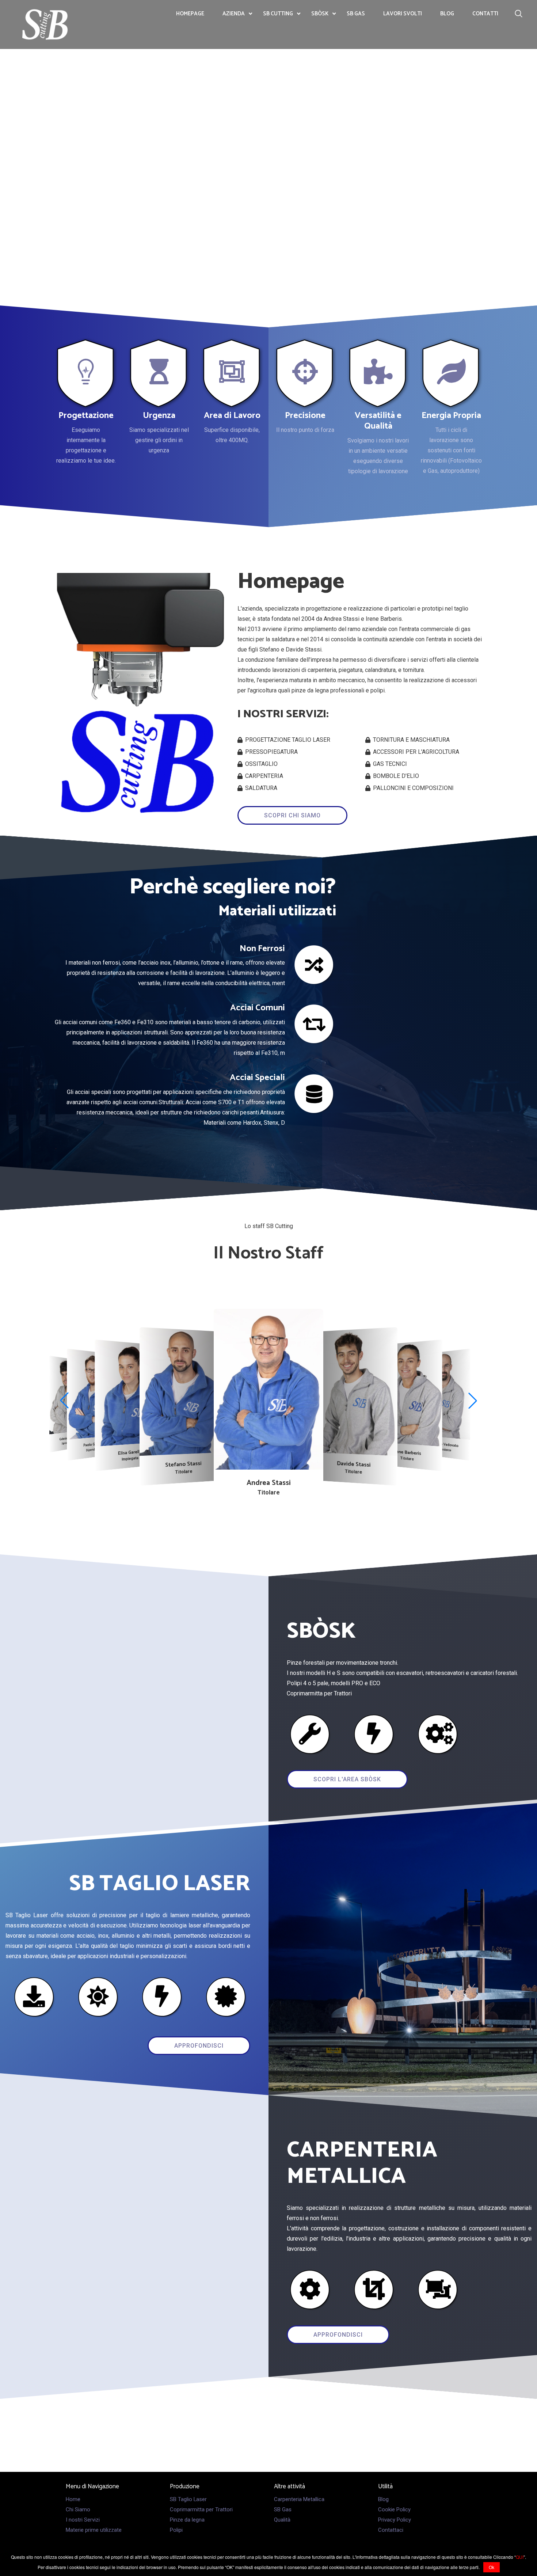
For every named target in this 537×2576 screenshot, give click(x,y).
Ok (492, 2567)
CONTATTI (485, 14)
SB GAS (356, 14)
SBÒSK (320, 14)
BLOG (447, 14)
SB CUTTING (278, 14)
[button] (64, 1401)
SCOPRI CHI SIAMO (292, 815)
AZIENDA (234, 14)
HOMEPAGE (190, 14)
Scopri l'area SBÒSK (347, 1779)
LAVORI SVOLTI (403, 14)
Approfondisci (199, 2046)
